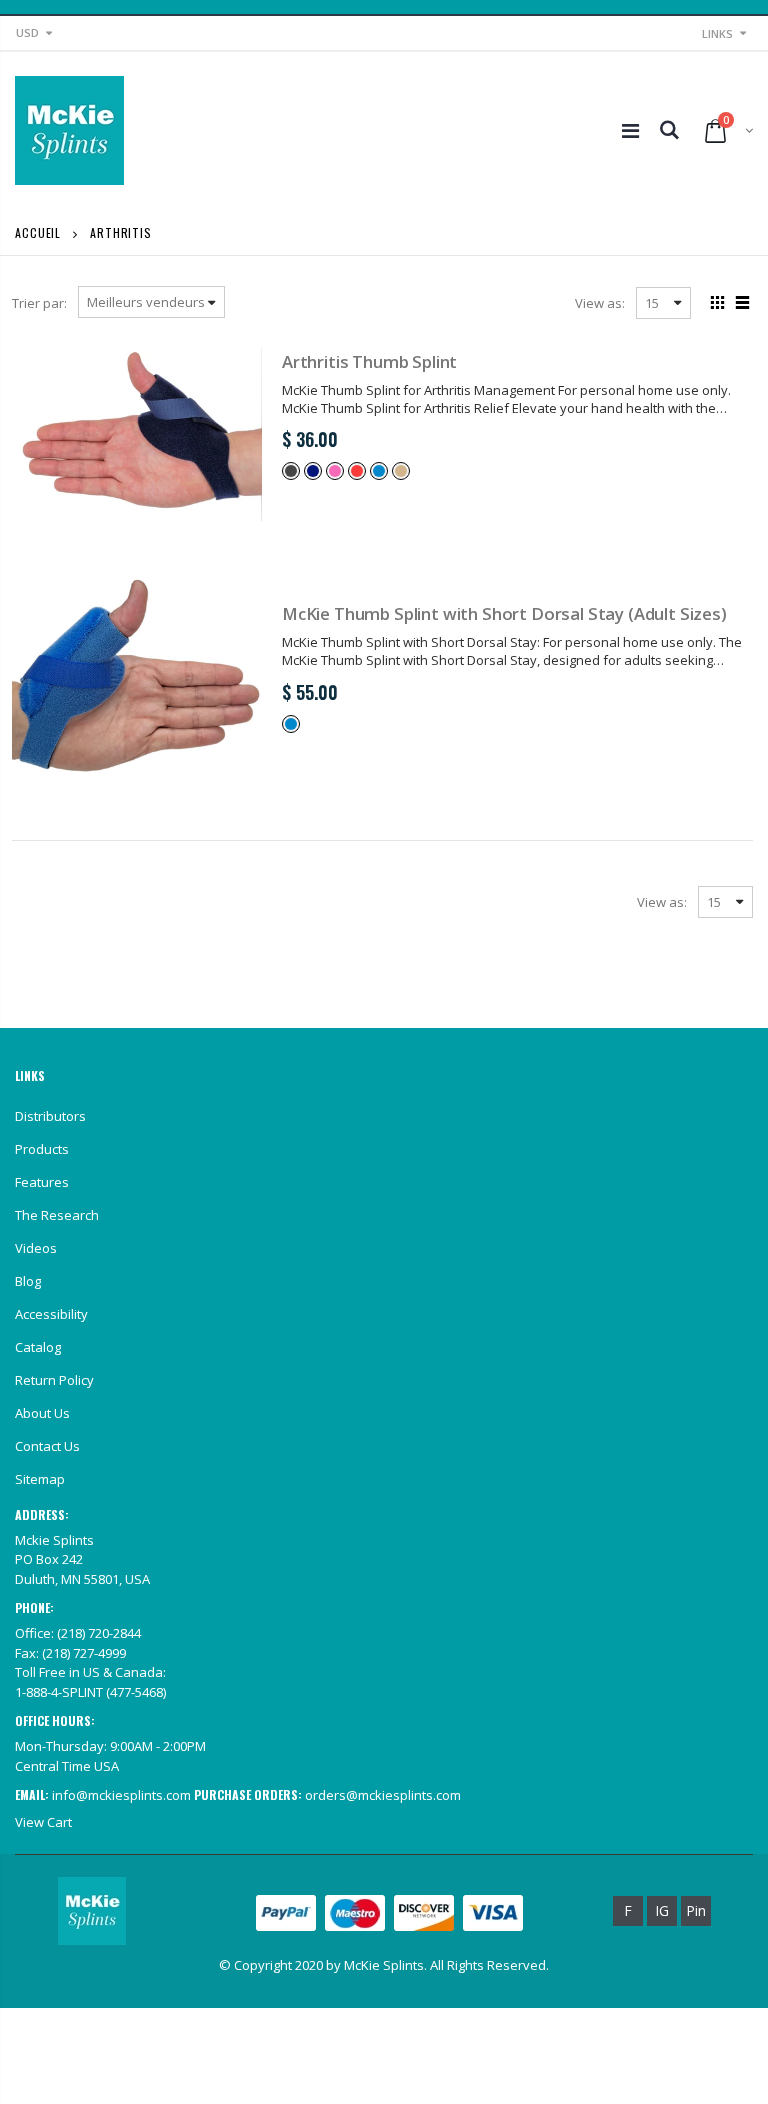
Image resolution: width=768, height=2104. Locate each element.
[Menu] (630, 130)
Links (717, 33)
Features (42, 1182)
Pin (696, 1910)
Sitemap (40, 1479)
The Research (57, 1215)
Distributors (50, 1116)
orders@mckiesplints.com (383, 1795)
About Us (42, 1413)
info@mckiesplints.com (121, 1795)
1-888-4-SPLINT (59, 1692)
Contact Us (47, 1446)
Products (42, 1149)
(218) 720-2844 (99, 1633)
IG (662, 1910)
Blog (28, 1281)
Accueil (38, 232)
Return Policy (54, 1380)
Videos (36, 1248)
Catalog (38, 1347)
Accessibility (51, 1314)
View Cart (43, 1822)
